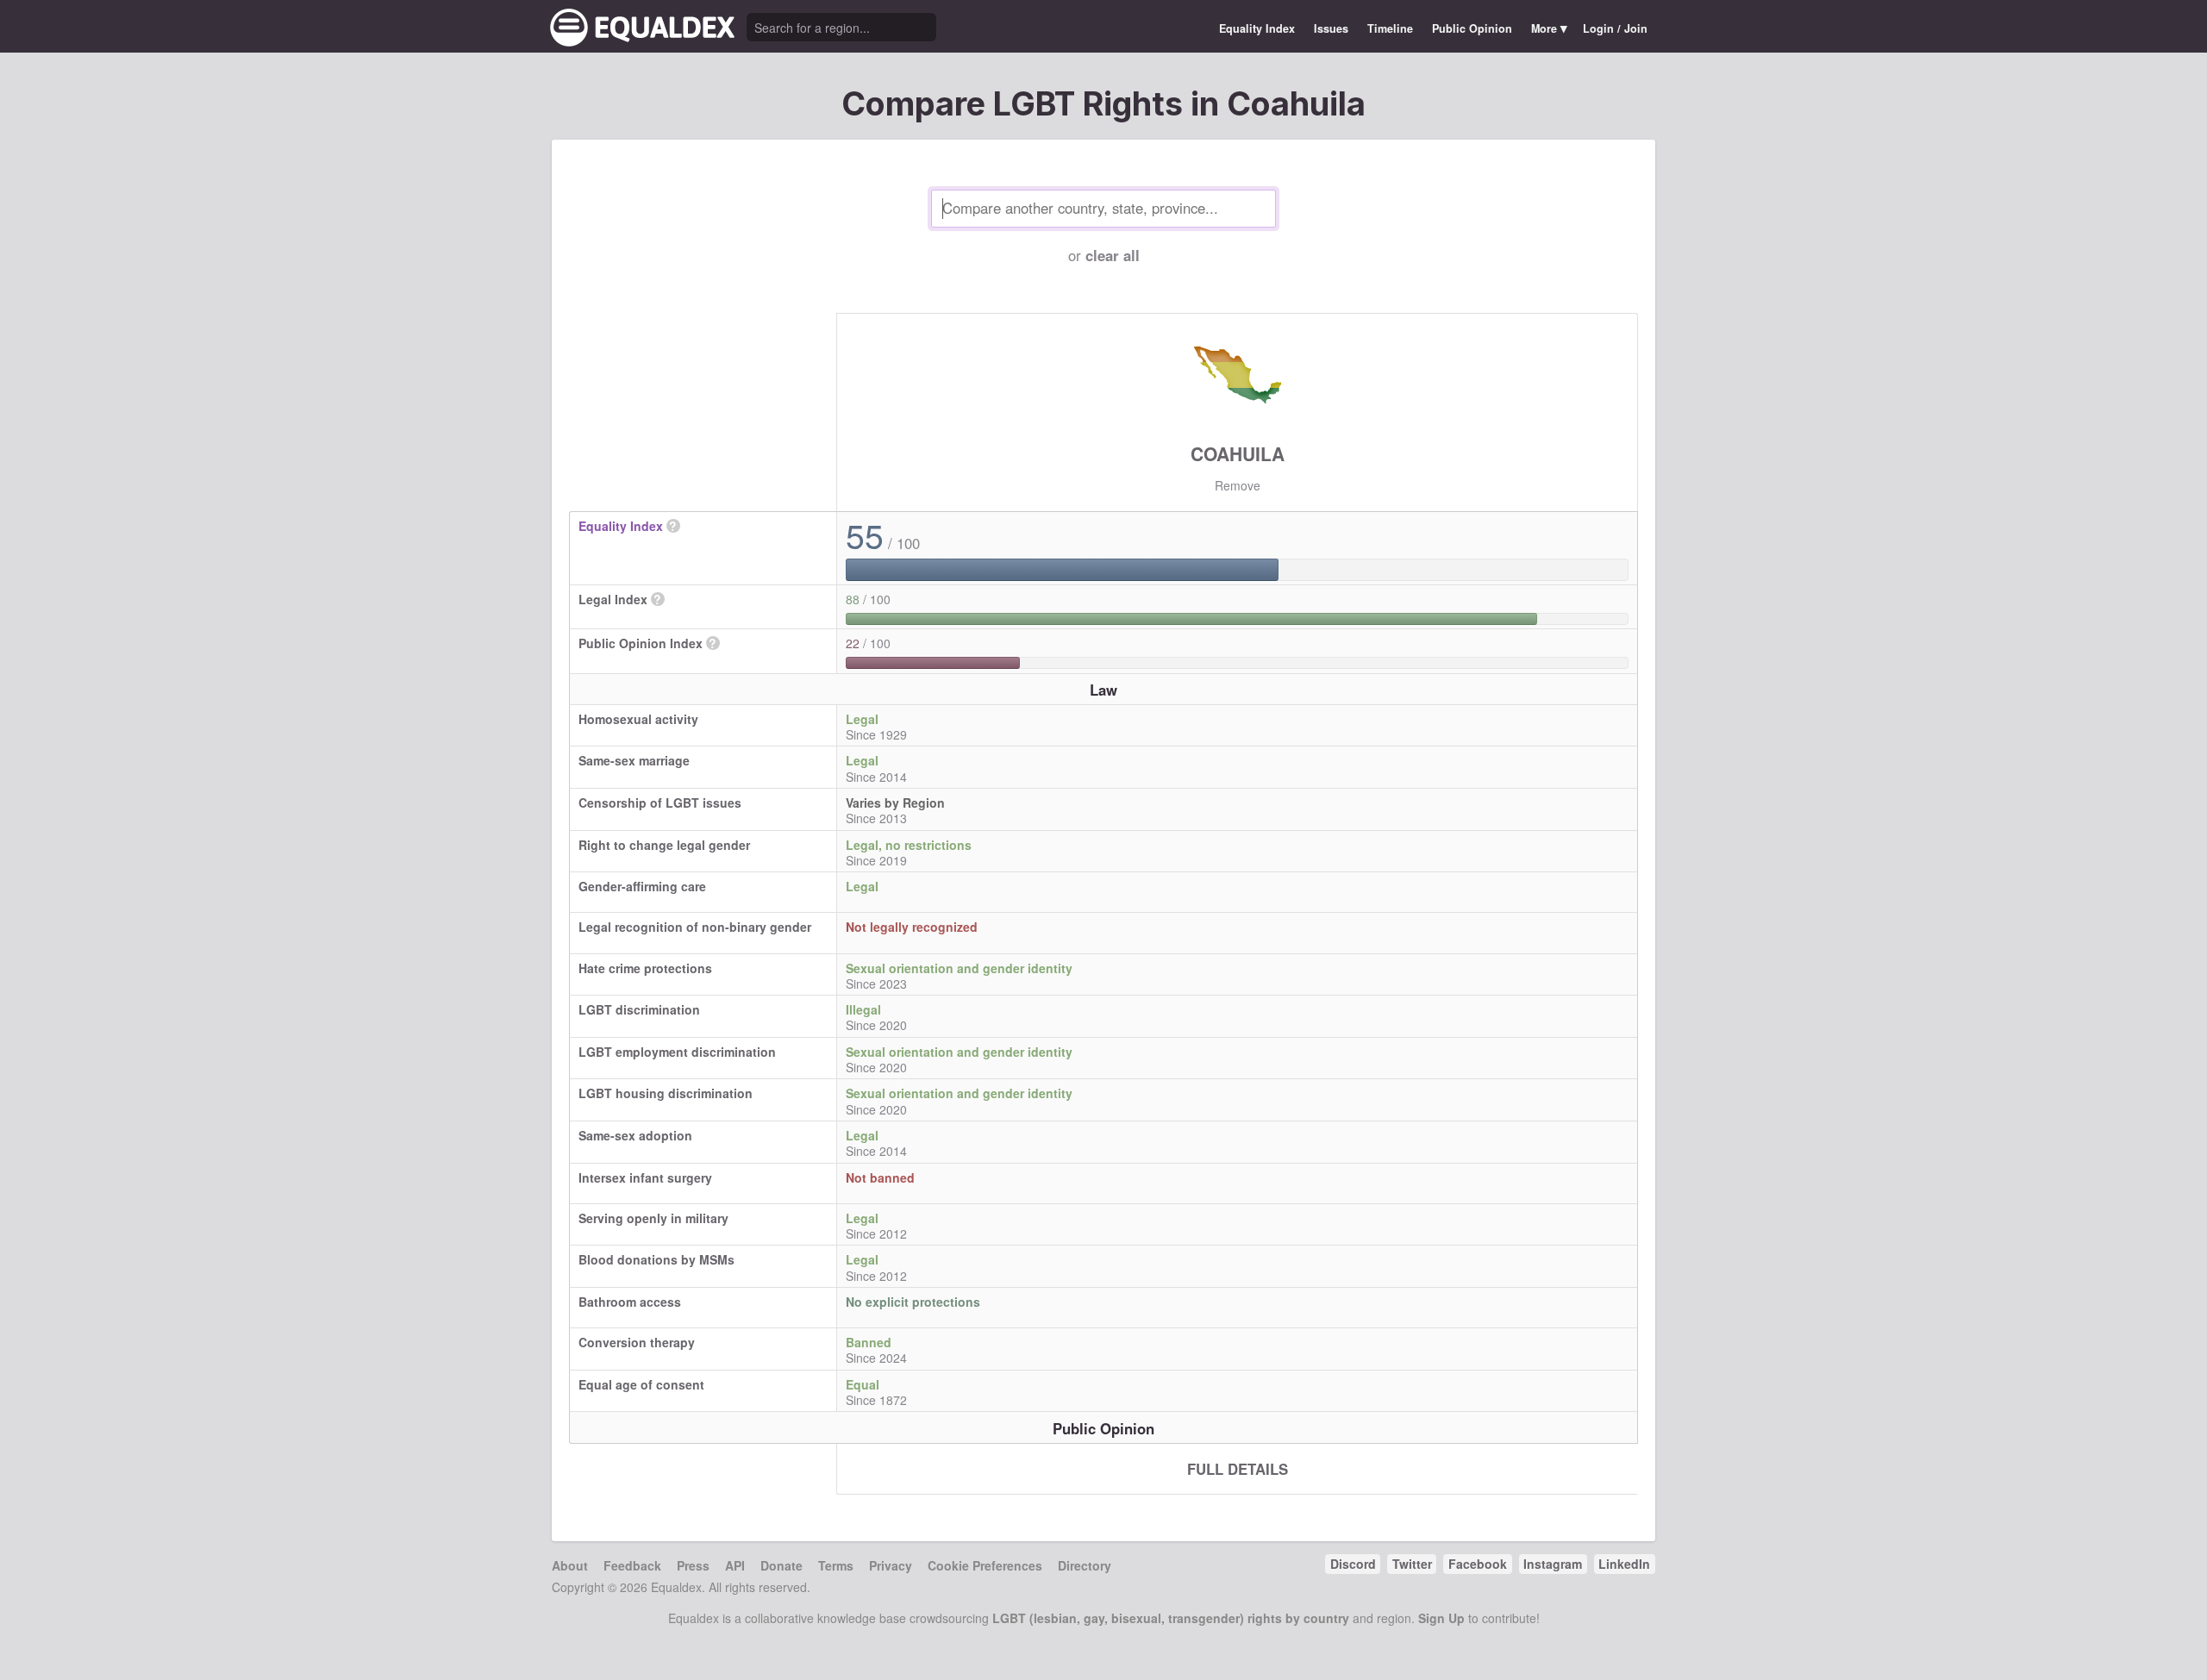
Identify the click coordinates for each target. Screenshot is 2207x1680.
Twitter (1412, 1564)
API (735, 1565)
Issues (1331, 28)
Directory (1085, 1565)
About (570, 1565)
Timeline (1390, 28)
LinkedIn (1624, 1564)
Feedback (632, 1565)
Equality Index (1257, 28)
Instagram (1553, 1564)
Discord (1353, 1564)
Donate (782, 1565)
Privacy (891, 1565)
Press (693, 1565)
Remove (1238, 485)
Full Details (1238, 1469)
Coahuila (1238, 453)
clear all (1113, 255)
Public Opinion (1472, 28)
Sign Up (1441, 1618)
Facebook (1478, 1564)
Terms (836, 1565)
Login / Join (1615, 28)
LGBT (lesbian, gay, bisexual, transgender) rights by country (1171, 1618)
